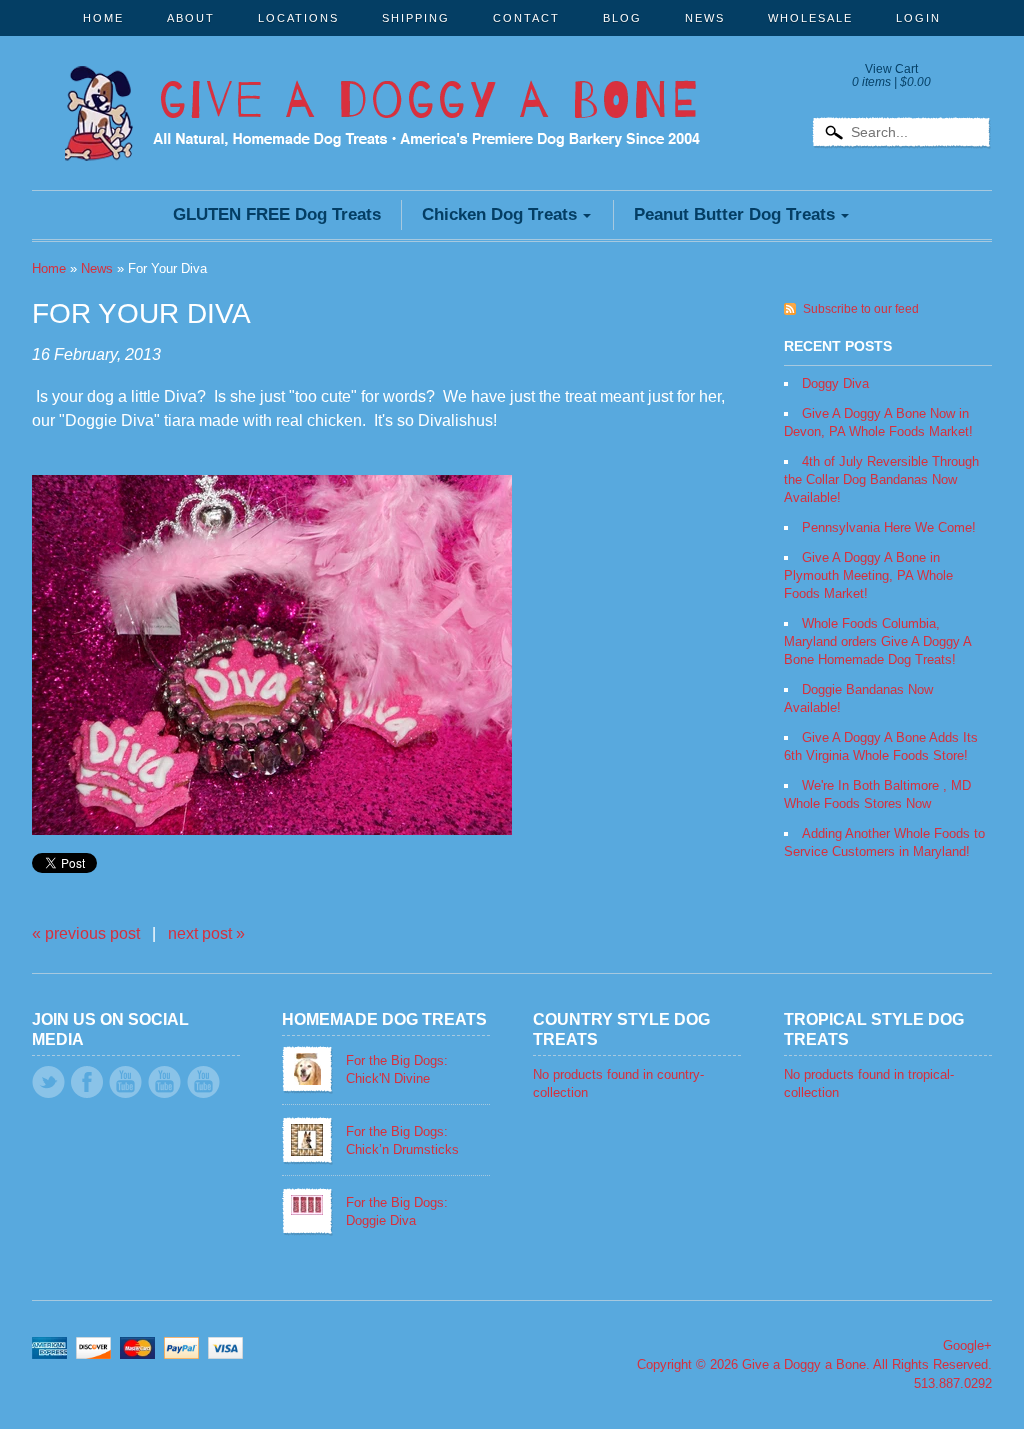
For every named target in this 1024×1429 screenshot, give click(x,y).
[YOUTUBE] (125, 1082)
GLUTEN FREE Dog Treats (277, 214)
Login (918, 18)
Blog (622, 18)
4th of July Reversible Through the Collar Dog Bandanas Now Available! (881, 479)
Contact (526, 18)
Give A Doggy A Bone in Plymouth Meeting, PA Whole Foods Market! (868, 575)
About (191, 18)
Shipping (416, 18)
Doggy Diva (835, 383)
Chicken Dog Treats (499, 214)
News (705, 18)
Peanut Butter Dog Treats (734, 214)
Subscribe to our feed (861, 309)
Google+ (967, 1345)
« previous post (86, 933)
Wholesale (810, 18)
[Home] (382, 134)
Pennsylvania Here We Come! (889, 527)
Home (103, 18)
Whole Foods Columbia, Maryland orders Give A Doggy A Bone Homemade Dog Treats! (877, 641)
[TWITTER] (48, 1082)
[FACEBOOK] (87, 1082)
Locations (298, 18)
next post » (206, 933)
